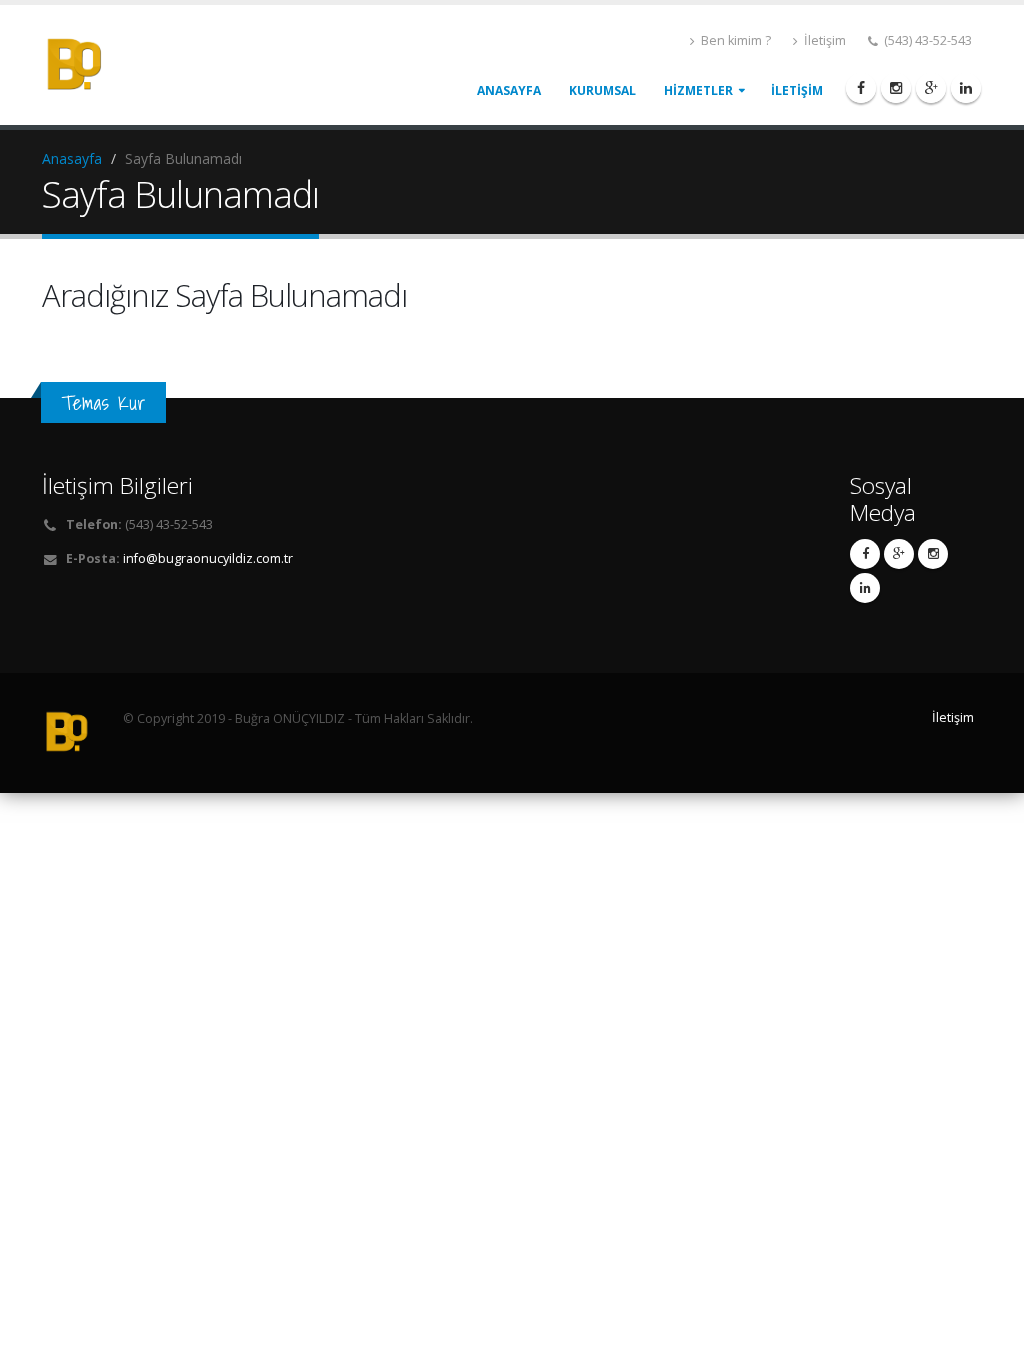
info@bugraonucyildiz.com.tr (208, 558)
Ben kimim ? (734, 40)
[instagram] (896, 88)
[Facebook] (861, 88)
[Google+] (931, 88)
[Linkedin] (966, 88)
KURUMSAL (602, 90)
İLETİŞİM (797, 90)
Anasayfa (72, 158)
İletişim (823, 40)
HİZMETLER (698, 90)
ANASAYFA (509, 90)
